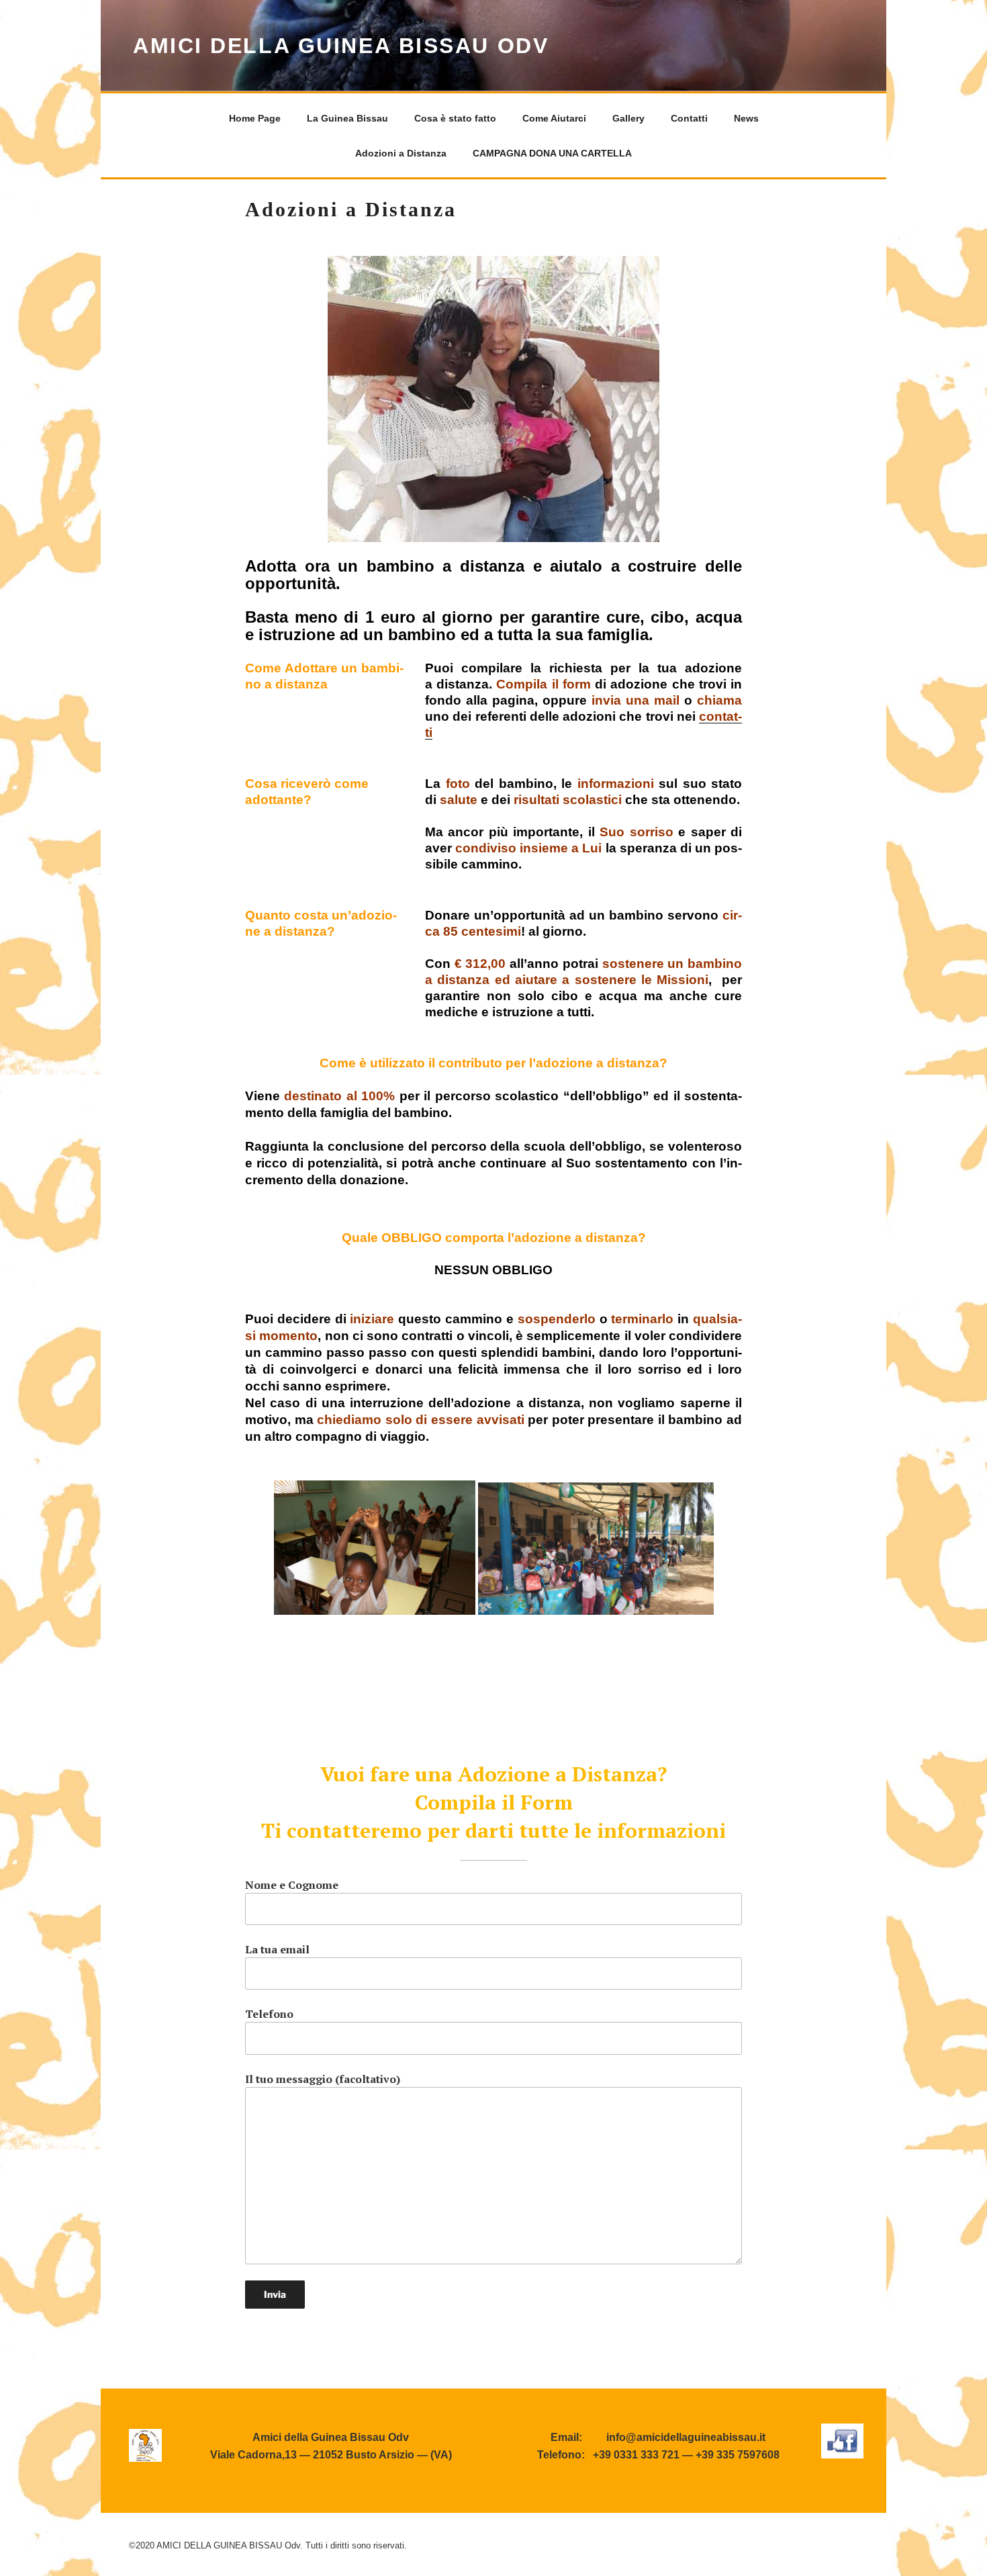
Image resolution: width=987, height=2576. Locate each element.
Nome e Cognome (292, 1885)
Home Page (255, 118)
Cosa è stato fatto (455, 118)
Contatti (689, 118)
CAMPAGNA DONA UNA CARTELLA (552, 153)
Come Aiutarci (554, 118)
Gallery (628, 118)
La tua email (277, 1949)
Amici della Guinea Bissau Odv (341, 46)
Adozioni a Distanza (401, 153)
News (746, 118)
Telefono (269, 2014)
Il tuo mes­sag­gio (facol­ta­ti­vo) (323, 2079)
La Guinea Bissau (347, 118)
